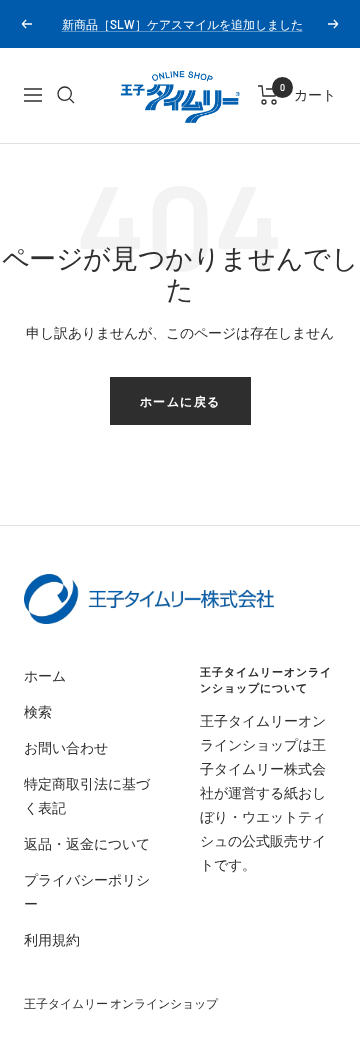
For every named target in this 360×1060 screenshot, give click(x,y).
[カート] (268, 95)
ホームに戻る (180, 401)
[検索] (66, 95)
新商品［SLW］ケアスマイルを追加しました (182, 24)
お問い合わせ (66, 747)
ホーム (45, 675)
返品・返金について (87, 843)
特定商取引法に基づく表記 (87, 795)
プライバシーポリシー (87, 891)
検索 (38, 711)
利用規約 (52, 939)
